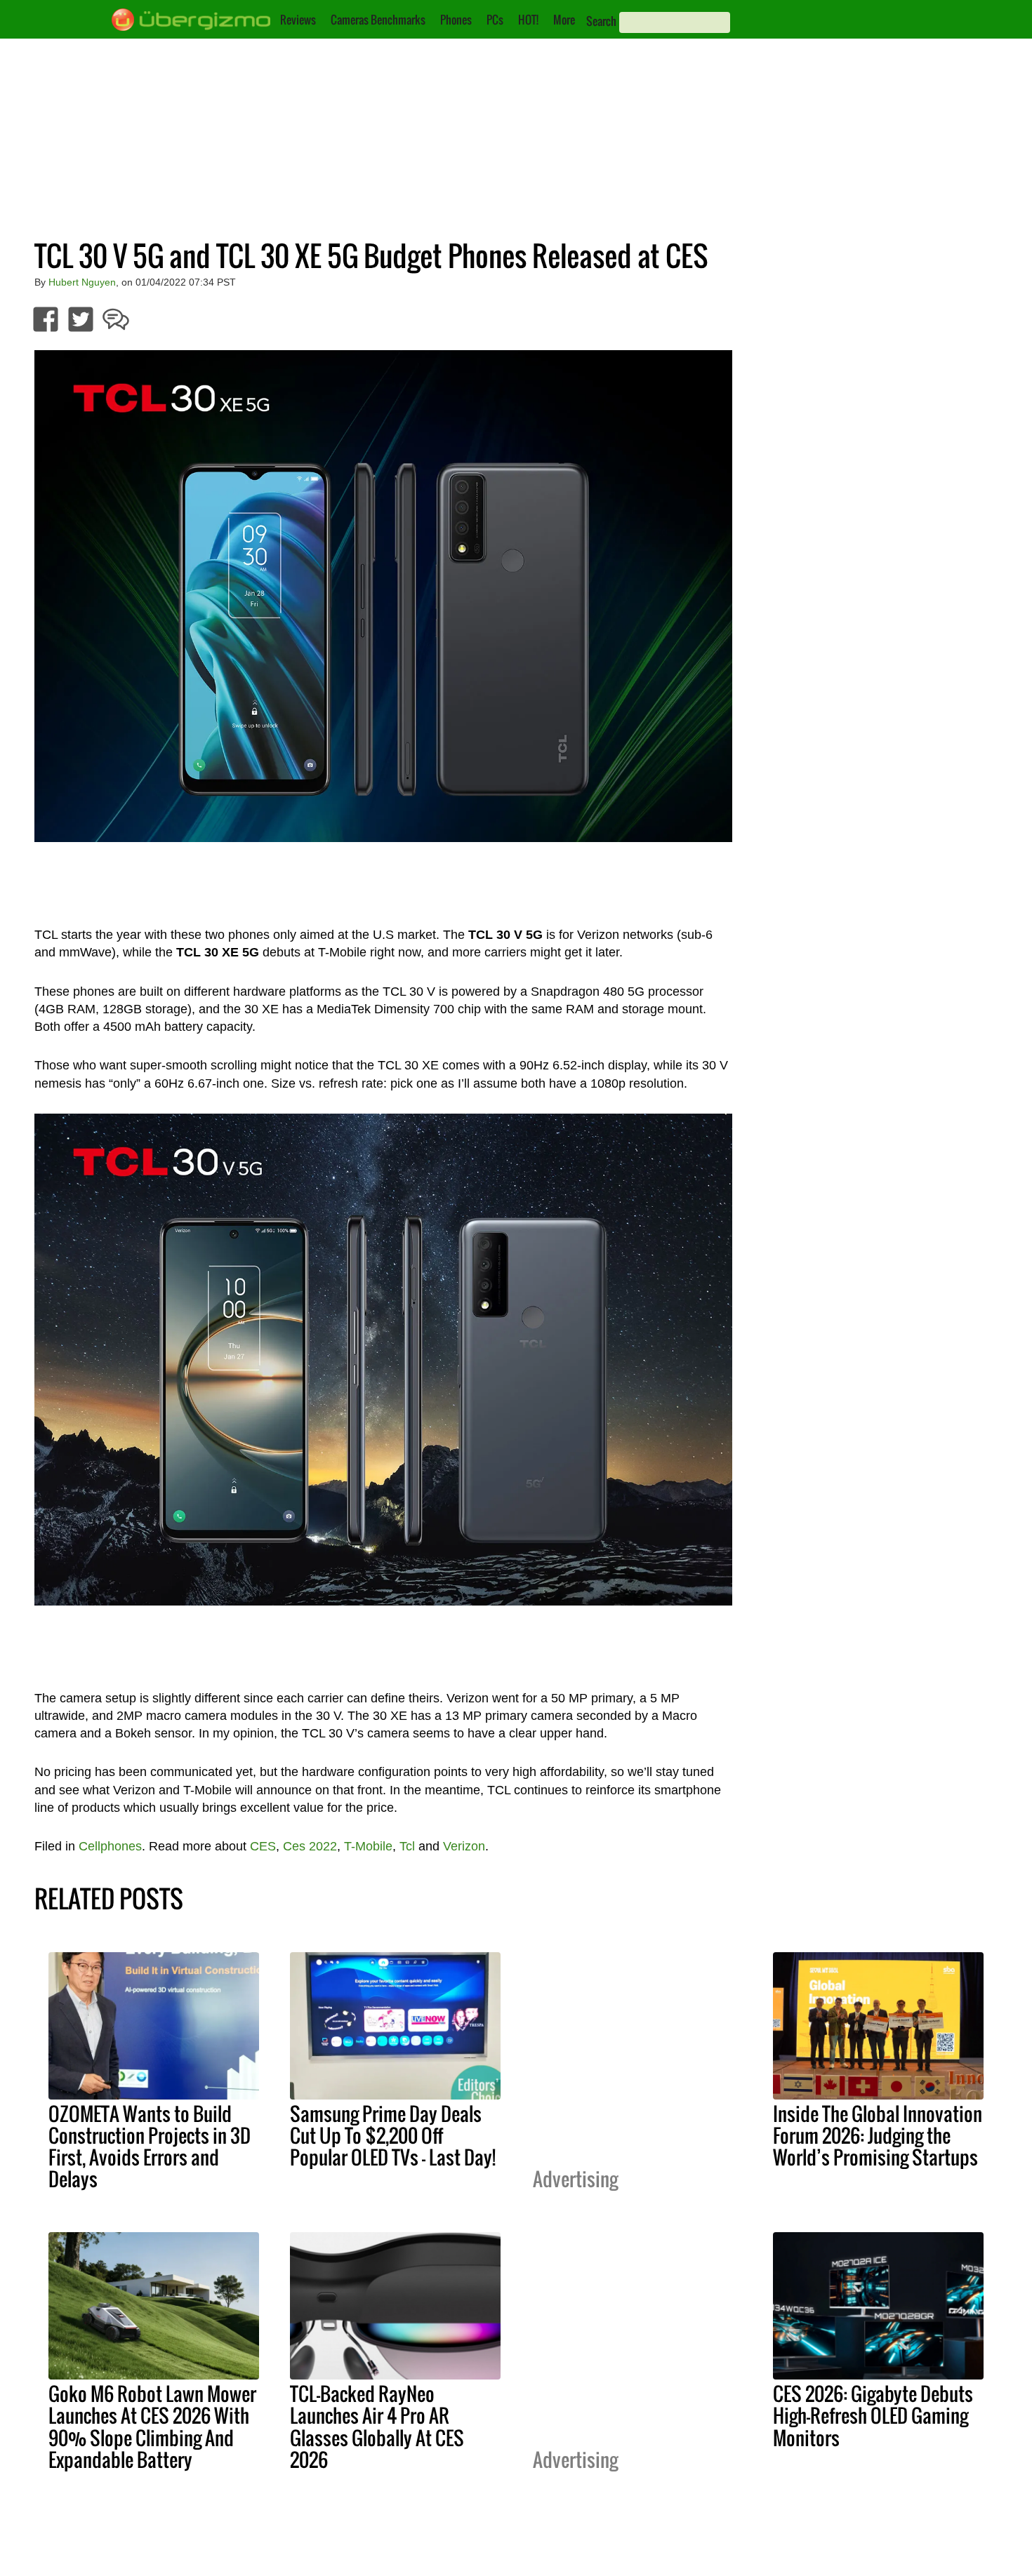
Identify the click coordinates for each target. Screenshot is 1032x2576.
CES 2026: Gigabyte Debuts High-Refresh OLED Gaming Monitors (873, 2415)
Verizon (464, 1846)
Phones (456, 20)
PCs (495, 20)
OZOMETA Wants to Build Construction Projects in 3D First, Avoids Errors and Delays (150, 2146)
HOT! (528, 20)
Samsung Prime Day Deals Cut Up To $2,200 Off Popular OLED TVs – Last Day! (393, 2135)
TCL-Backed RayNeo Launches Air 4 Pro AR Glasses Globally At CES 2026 (377, 2426)
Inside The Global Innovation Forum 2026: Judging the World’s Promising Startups (878, 2135)
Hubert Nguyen (82, 282)
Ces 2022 (310, 1846)
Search (601, 21)
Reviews (298, 20)
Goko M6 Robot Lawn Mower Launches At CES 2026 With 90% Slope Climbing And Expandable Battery (152, 2426)
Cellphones (110, 1846)
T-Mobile (368, 1846)
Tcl (407, 1846)
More (564, 20)
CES (263, 1846)
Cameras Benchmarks (378, 20)
